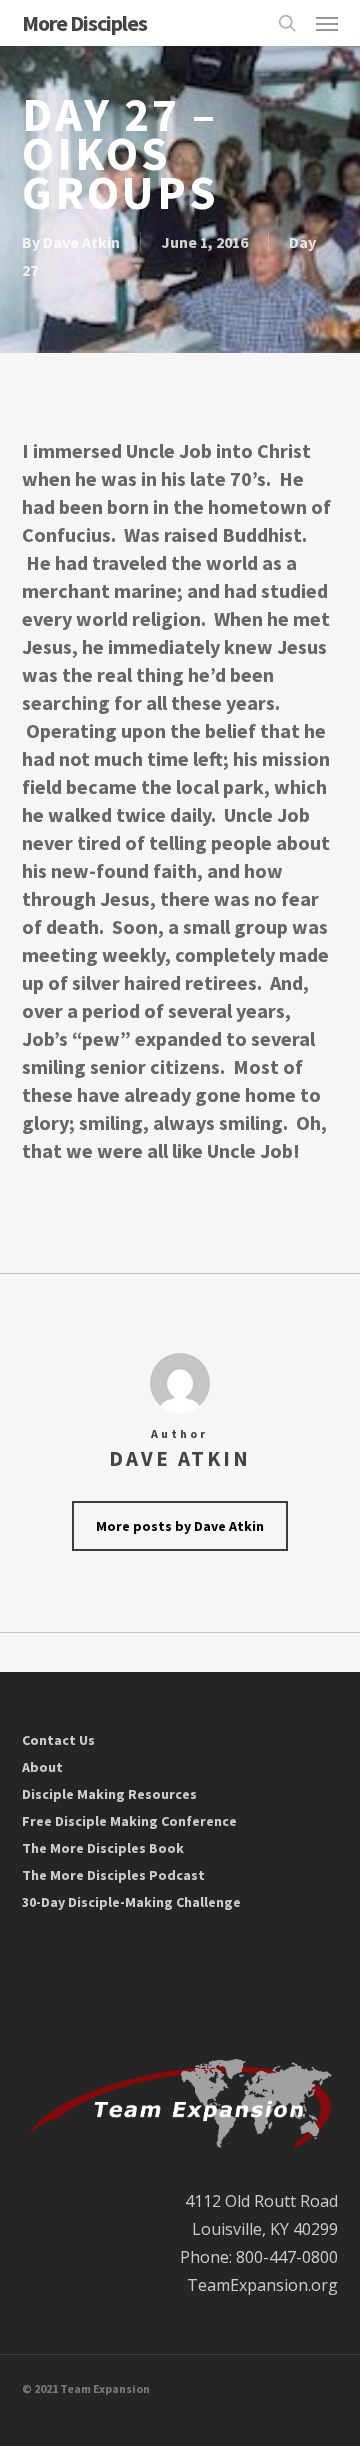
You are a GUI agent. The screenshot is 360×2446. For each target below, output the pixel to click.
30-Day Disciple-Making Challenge (131, 1902)
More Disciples (84, 23)
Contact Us (58, 1740)
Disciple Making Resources (109, 1794)
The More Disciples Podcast (113, 1875)
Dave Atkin (81, 242)
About (42, 1767)
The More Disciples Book (103, 1848)
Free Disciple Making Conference (129, 1821)
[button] (327, 23)
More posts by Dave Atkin (180, 1526)
